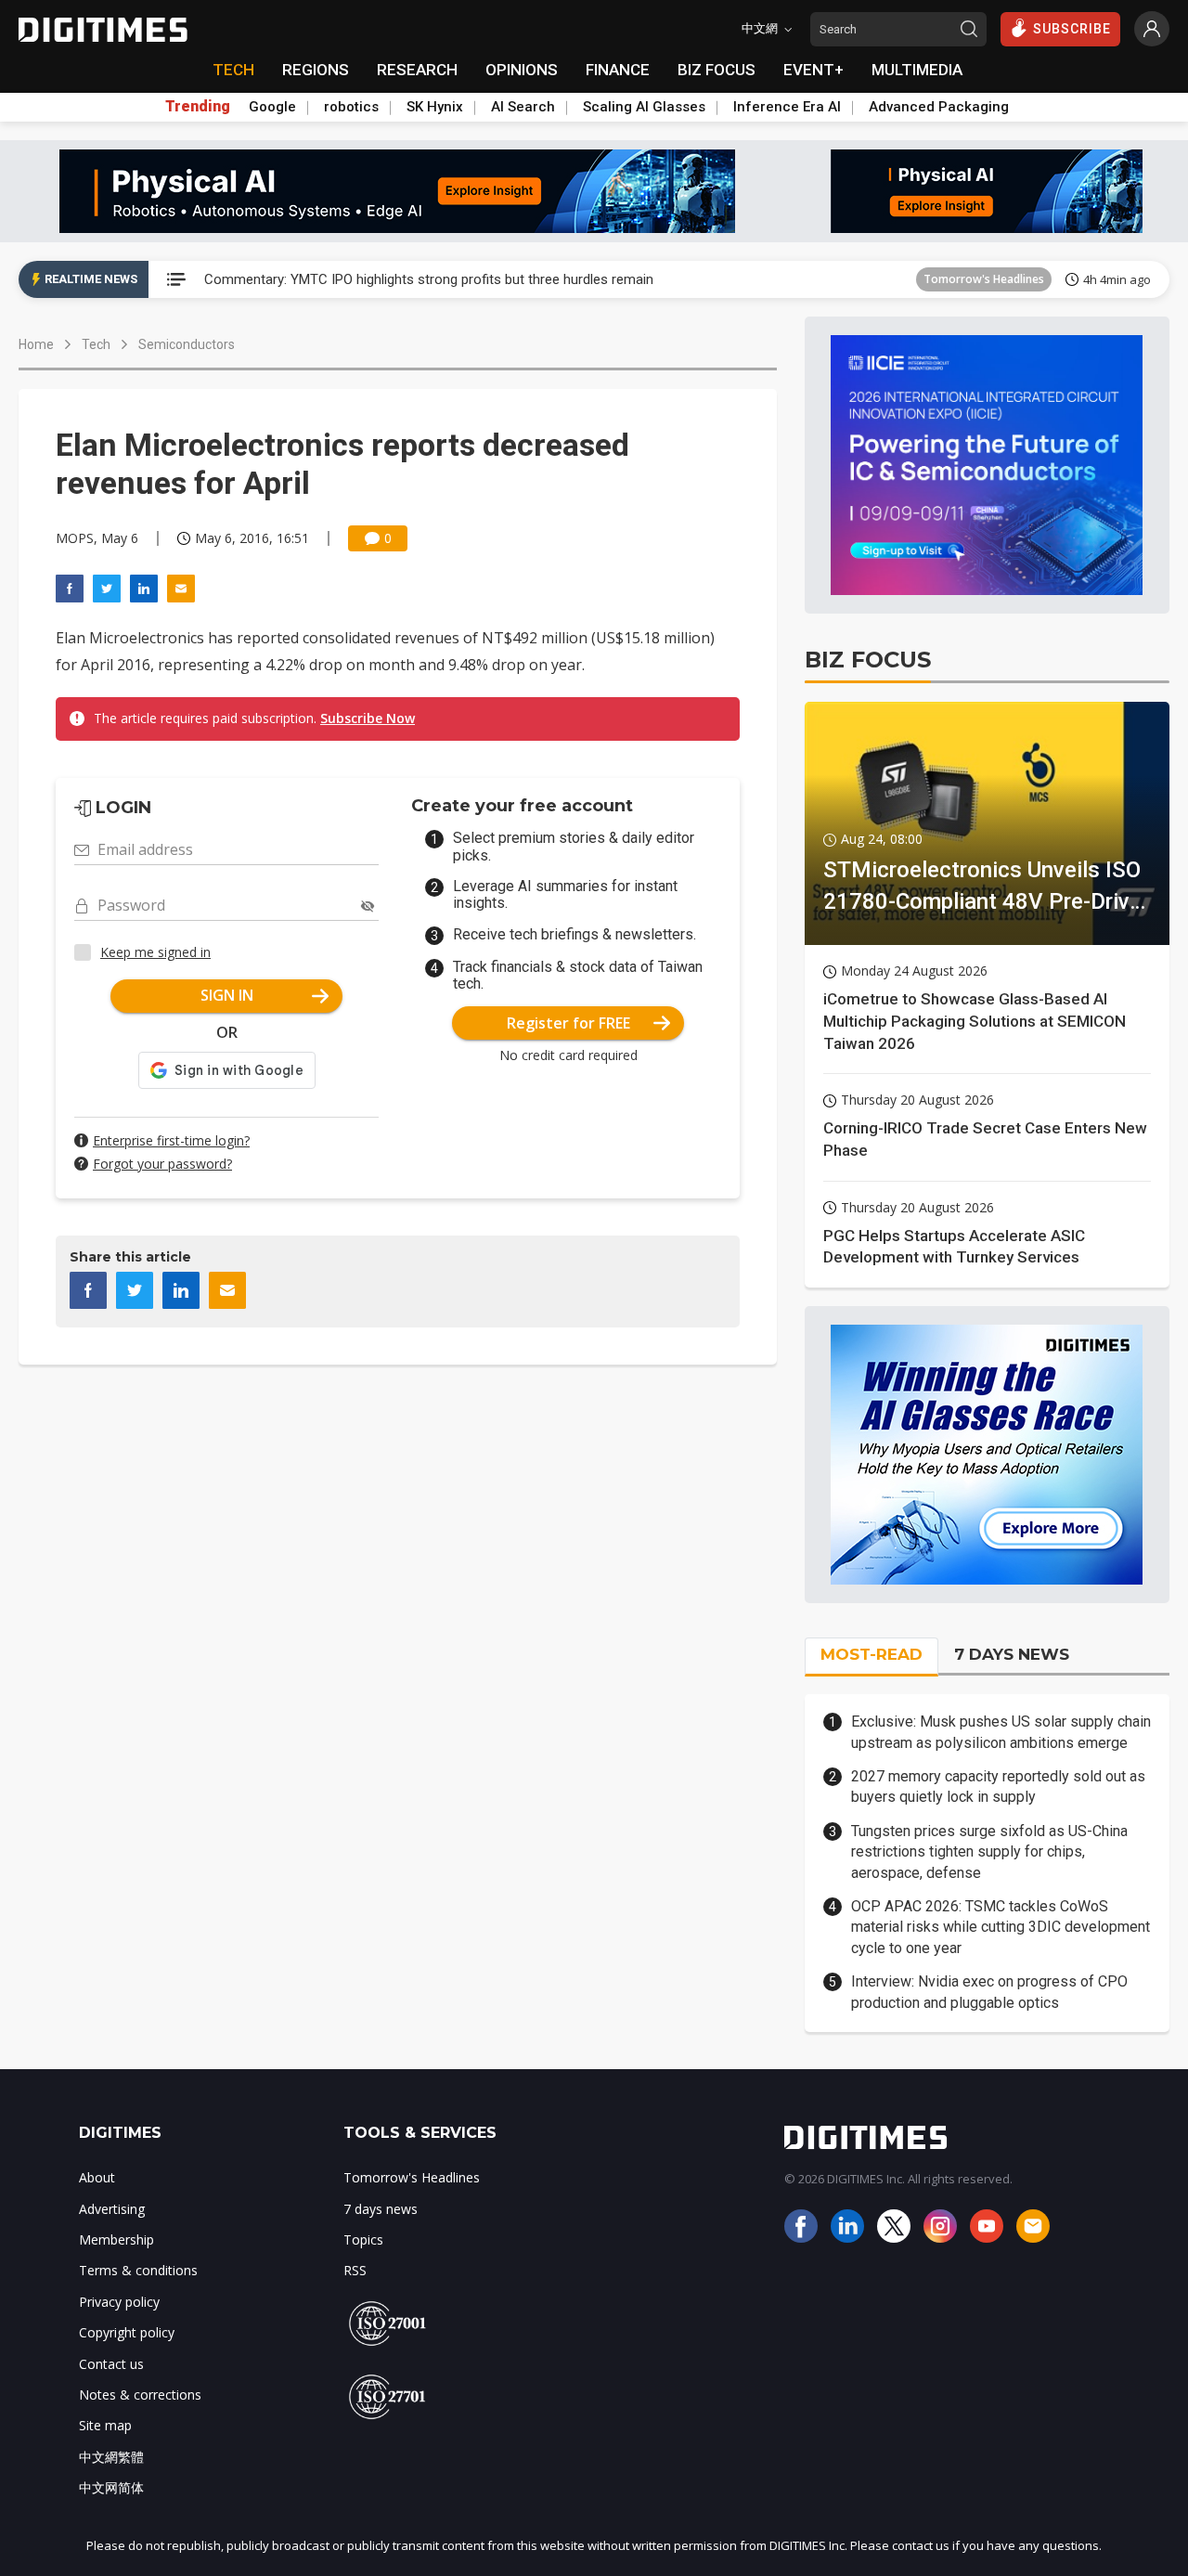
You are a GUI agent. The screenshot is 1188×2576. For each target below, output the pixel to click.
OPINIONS (522, 70)
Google (272, 107)
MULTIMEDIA (917, 70)
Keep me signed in (155, 952)
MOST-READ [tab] (872, 1654)
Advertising (112, 2209)
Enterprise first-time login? (171, 1140)
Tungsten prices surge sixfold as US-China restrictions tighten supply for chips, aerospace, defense (989, 1852)
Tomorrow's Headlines (984, 279)
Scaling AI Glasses (644, 107)
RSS (355, 2270)
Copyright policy (127, 2332)
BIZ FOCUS (717, 70)
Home (36, 344)
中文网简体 (111, 2487)
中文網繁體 (111, 2457)
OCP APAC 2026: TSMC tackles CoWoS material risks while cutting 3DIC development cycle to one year (1001, 1927)
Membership (116, 2239)
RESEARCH (417, 70)
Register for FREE (568, 1023)
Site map (105, 2425)
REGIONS (316, 70)
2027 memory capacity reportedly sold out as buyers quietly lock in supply (998, 1786)
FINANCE (618, 70)
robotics (351, 107)
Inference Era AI (787, 107)
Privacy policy (119, 2302)
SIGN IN (227, 995)
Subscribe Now (368, 718)
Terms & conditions (138, 2270)
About (97, 2177)
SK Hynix (435, 107)
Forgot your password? (162, 1164)
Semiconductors (187, 344)
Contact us (111, 2364)
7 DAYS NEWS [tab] (1012, 1654)
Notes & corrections (140, 2395)
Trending (198, 107)
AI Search (523, 107)
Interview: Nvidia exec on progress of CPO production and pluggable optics (989, 1992)
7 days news (381, 2209)
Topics (363, 2239)
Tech (96, 344)
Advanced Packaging (939, 107)
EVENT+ (814, 70)
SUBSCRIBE (1072, 29)
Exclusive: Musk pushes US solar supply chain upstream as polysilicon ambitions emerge (1001, 1732)
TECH (233, 70)
